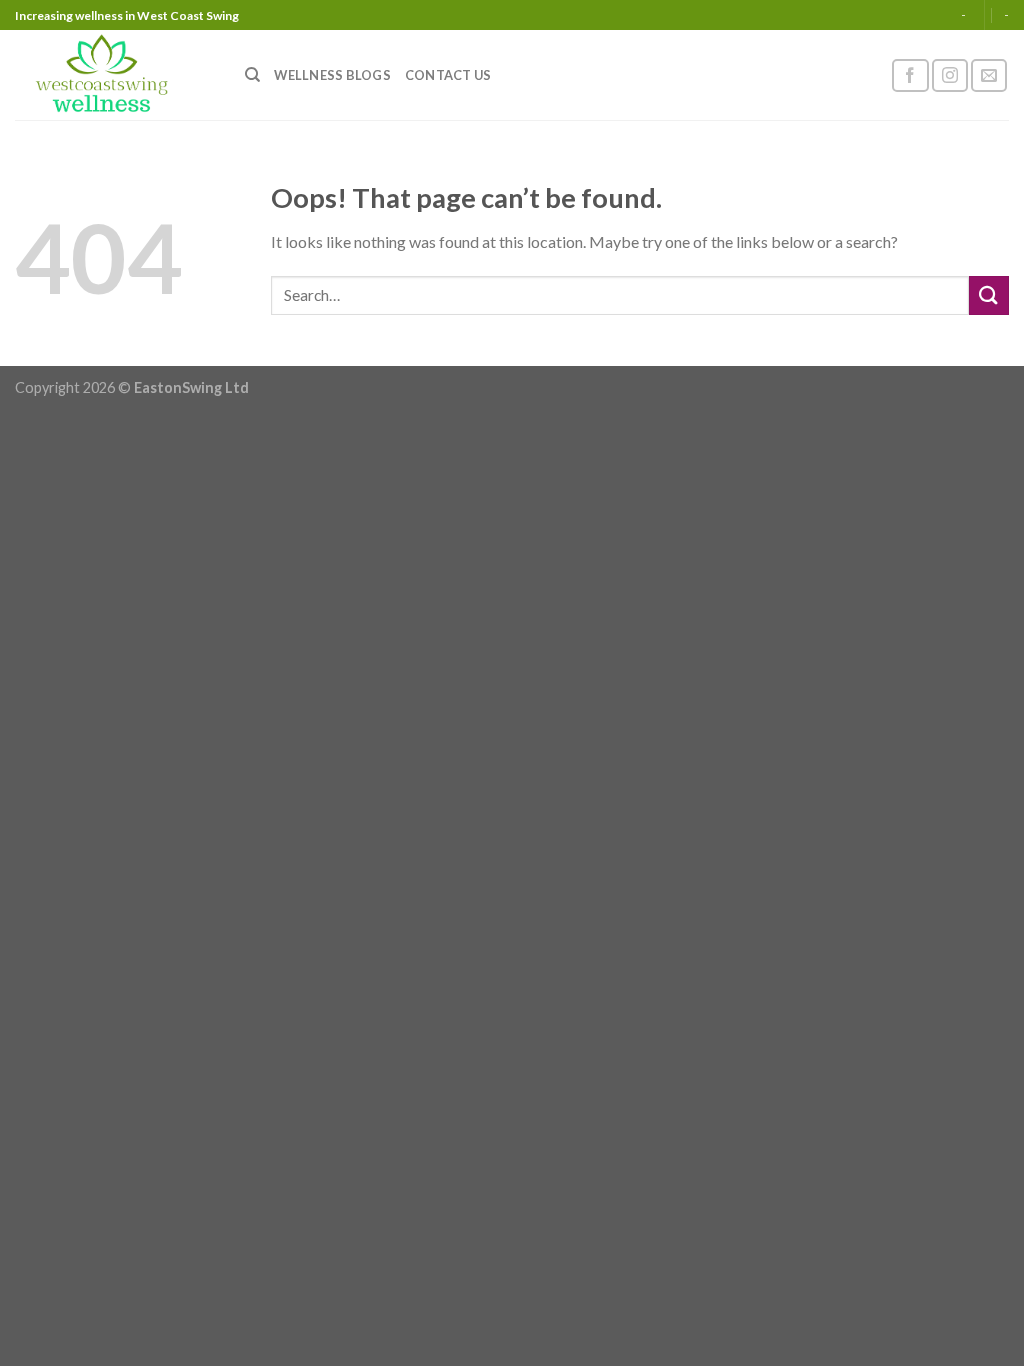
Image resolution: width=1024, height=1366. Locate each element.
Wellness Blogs (332, 75)
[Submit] (989, 295)
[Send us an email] (989, 75)
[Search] (252, 75)
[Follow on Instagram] (950, 75)
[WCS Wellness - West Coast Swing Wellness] (115, 75)
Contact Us (448, 75)
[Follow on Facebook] (910, 75)
